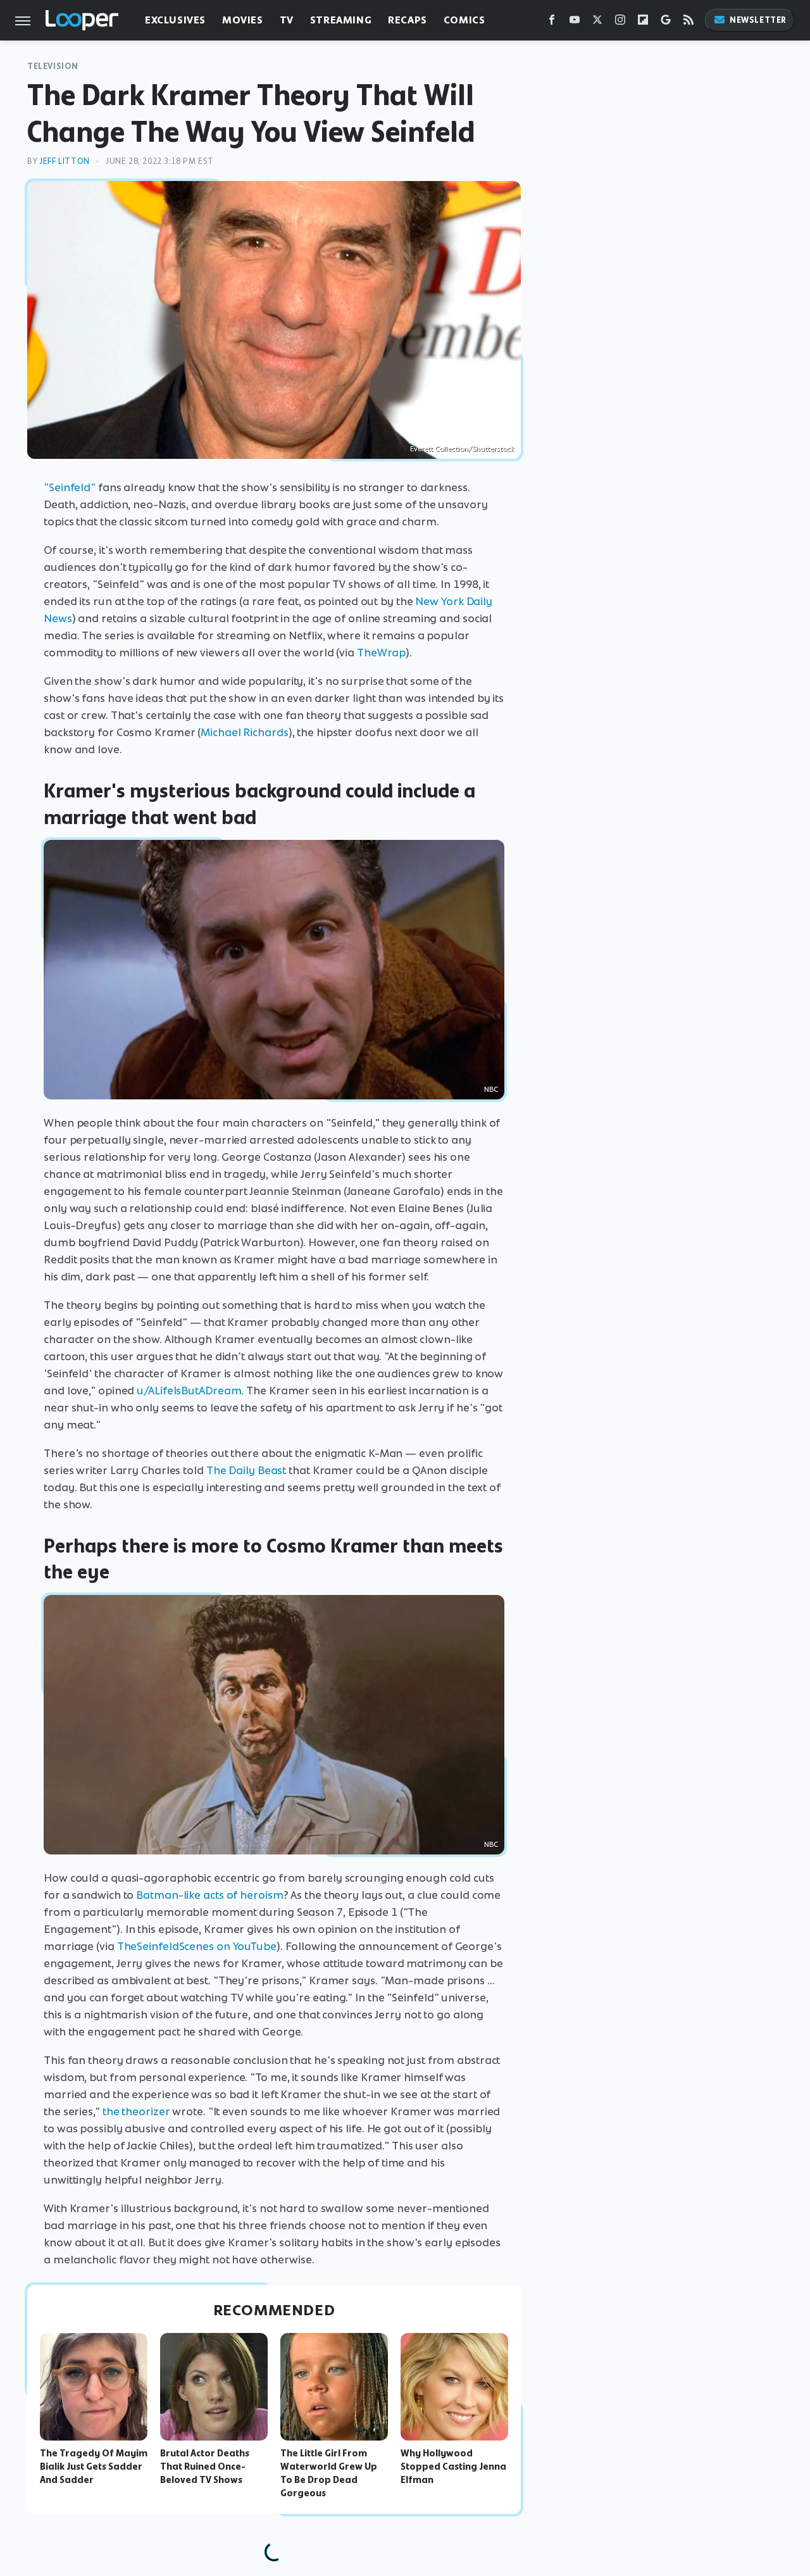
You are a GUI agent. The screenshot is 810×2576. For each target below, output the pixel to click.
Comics (464, 20)
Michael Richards (244, 732)
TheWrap (381, 653)
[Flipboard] (643, 22)
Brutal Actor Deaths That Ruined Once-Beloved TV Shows (205, 2467)
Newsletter (758, 20)
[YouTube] (575, 22)
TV (287, 20)
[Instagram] (620, 22)
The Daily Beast (246, 1470)
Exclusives (175, 20)
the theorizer (136, 2111)
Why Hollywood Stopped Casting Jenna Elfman (453, 2467)
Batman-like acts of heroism (209, 1895)
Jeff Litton (65, 161)
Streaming (341, 20)
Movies (243, 20)
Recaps (408, 20)
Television (53, 66)
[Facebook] (552, 22)
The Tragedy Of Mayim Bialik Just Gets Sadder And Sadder (94, 2467)
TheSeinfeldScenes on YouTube (197, 1946)
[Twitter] (597, 22)
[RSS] (688, 22)
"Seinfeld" (70, 487)
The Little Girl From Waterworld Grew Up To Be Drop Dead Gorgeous (329, 2473)
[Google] (666, 22)
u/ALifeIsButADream (189, 1391)
